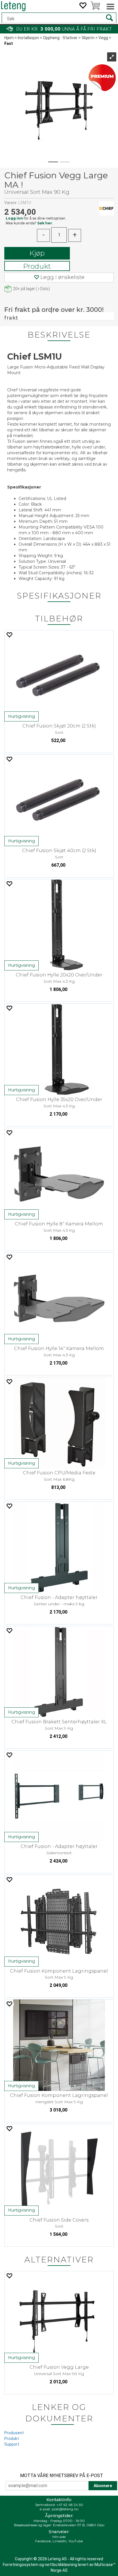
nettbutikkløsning (61, 2565)
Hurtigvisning (21, 716)
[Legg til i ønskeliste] (9, 635)
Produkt (37, 266)
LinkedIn (60, 2541)
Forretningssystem (21, 2565)
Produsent (14, 2433)
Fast (9, 43)
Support (12, 2444)
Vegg (103, 38)
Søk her (45, 223)
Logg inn (14, 218)
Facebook (43, 2541)
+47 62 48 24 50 (70, 2505)
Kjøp (37, 253)
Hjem (9, 38)
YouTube (76, 2541)
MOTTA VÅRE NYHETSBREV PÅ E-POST (62, 2476)
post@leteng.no (65, 2509)
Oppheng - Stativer (60, 38)
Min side (59, 2537)
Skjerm (88, 38)
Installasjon (28, 38)
